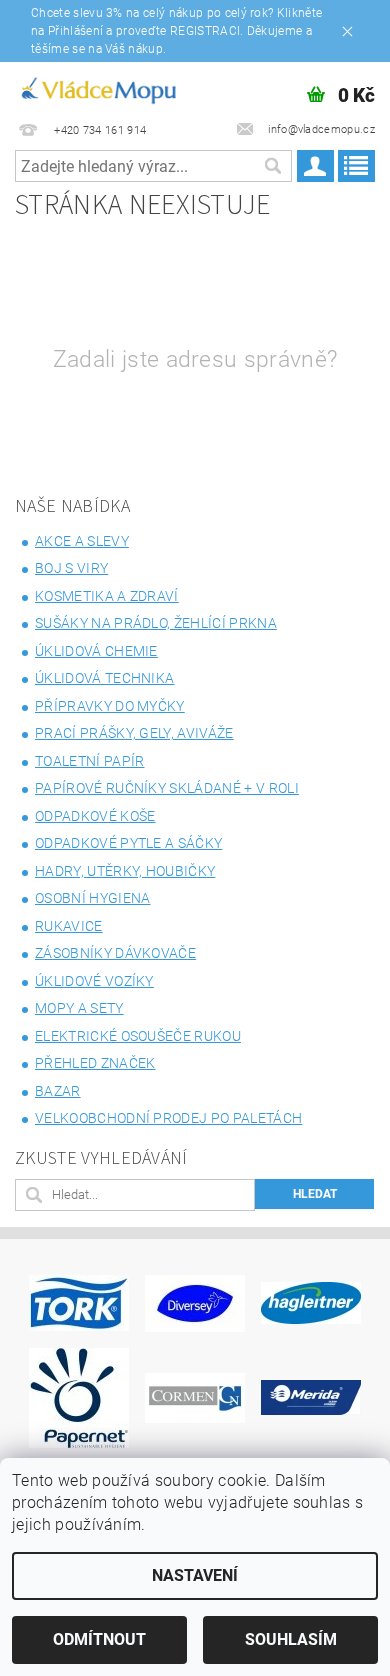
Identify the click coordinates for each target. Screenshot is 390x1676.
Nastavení (195, 1575)
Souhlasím (291, 1639)
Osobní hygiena (92, 898)
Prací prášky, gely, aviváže (134, 733)
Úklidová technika (104, 678)
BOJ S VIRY (71, 568)
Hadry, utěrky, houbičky (125, 871)
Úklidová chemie (96, 651)
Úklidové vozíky (94, 981)
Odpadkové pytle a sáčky (128, 843)
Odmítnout (99, 1639)
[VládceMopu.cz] (97, 88)
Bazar (58, 1091)
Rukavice (69, 926)
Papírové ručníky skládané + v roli (167, 788)
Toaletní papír (89, 761)
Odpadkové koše (95, 816)
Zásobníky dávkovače (115, 953)
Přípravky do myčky (110, 706)
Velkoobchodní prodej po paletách (168, 1118)
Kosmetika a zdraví (107, 596)
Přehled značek (95, 1063)
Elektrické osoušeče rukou (138, 1036)
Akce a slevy (82, 541)
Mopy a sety (79, 1008)
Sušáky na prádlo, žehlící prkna (156, 623)
